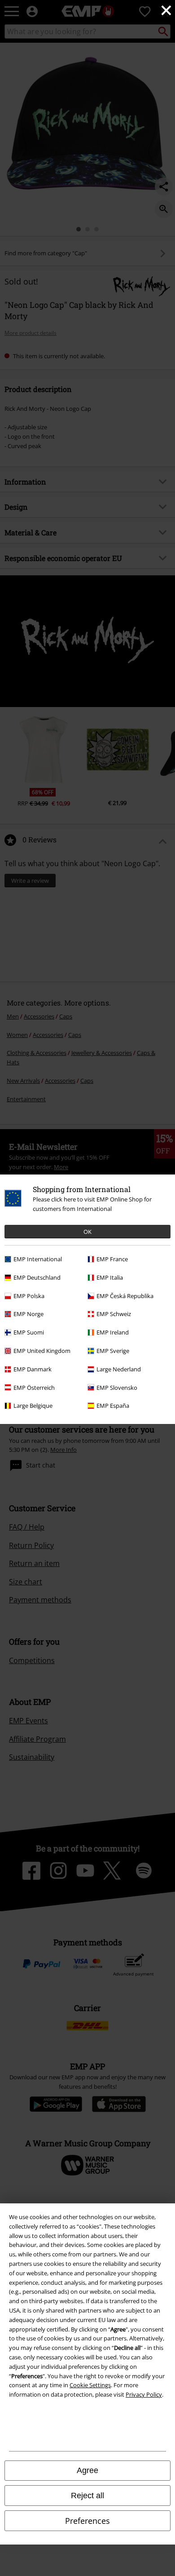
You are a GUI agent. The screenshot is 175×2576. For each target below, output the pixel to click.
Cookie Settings (90, 2385)
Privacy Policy (144, 2394)
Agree (87, 2470)
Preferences (87, 2521)
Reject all (87, 2496)
